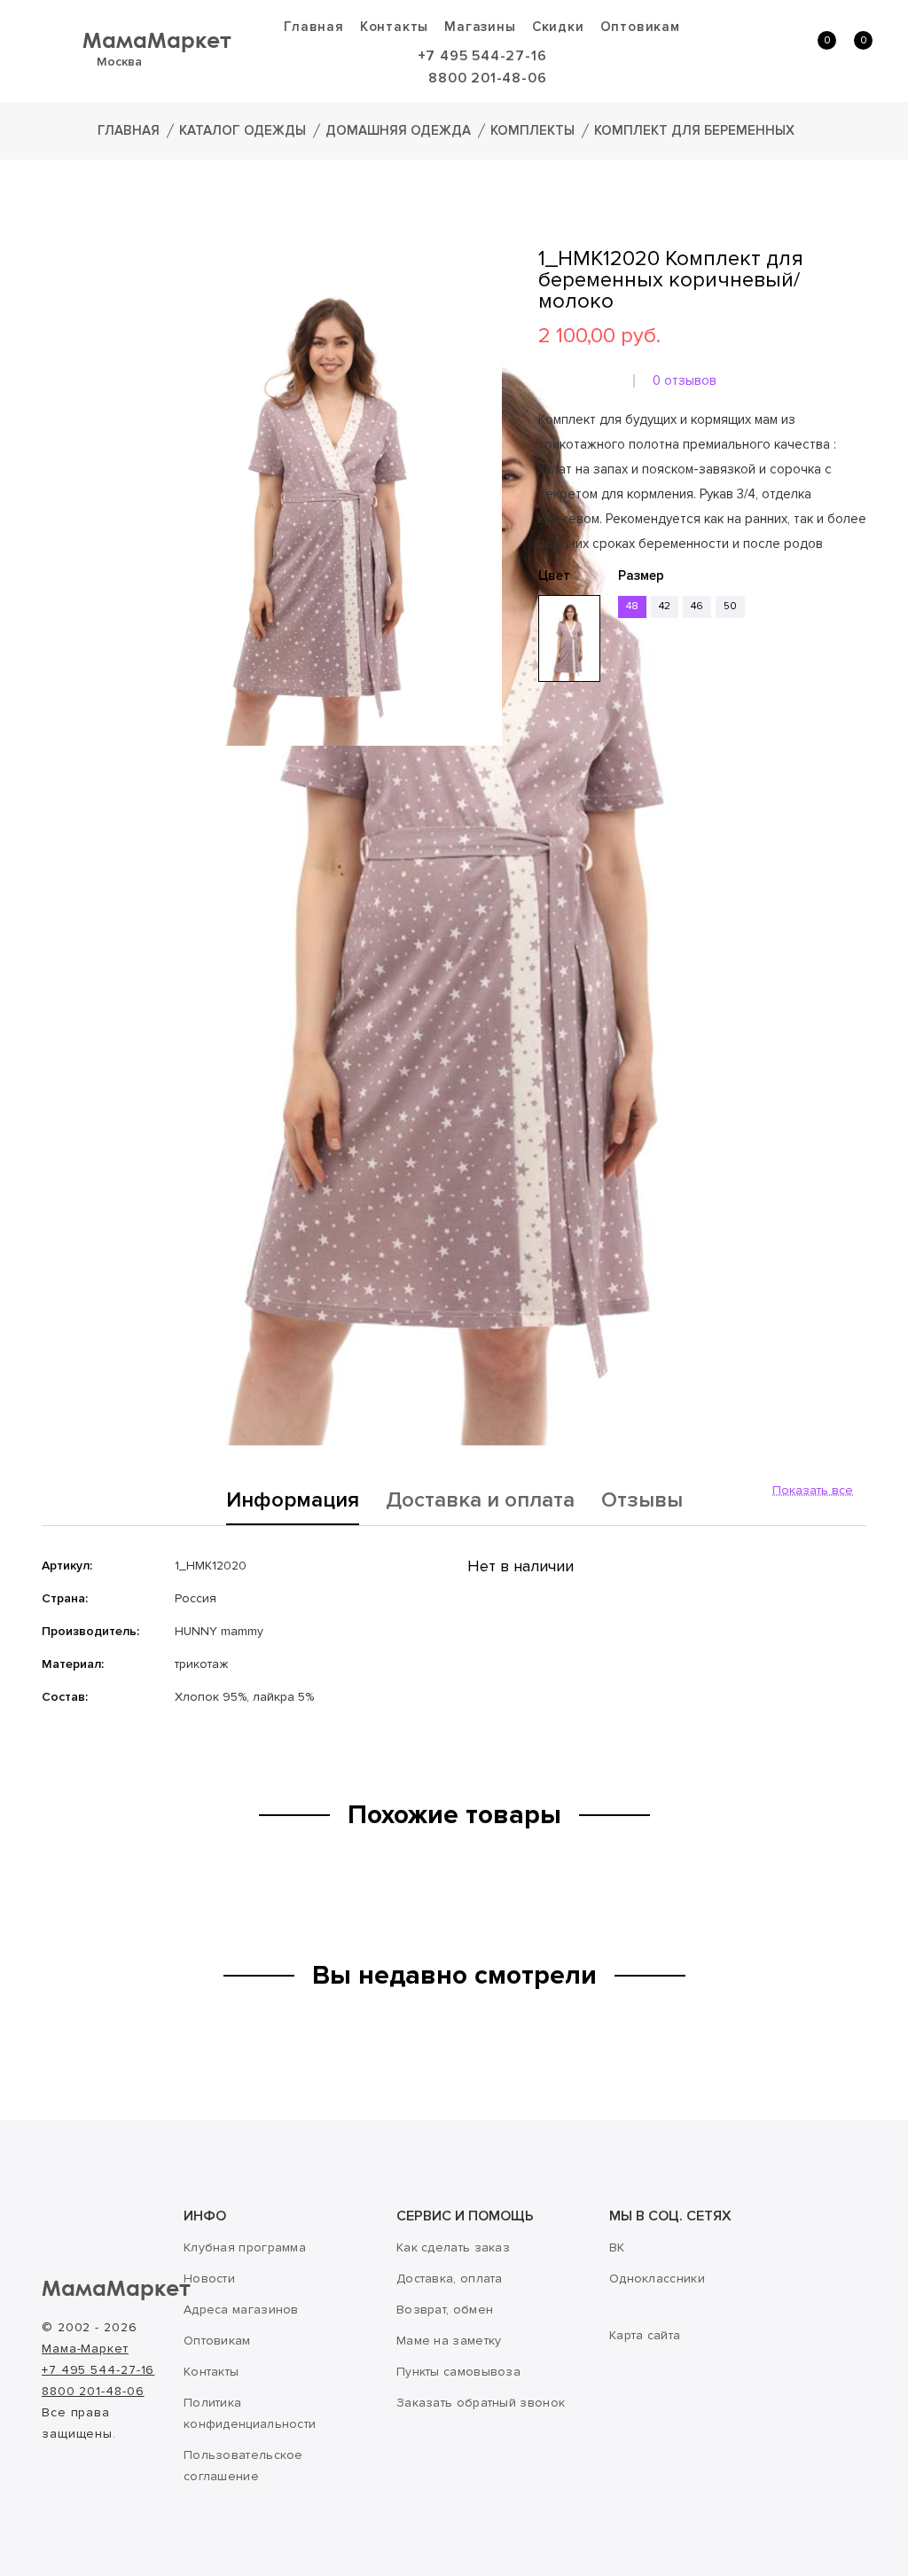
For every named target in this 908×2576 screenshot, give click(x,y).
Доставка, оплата (450, 2278)
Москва (119, 62)
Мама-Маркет (85, 2349)
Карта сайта (645, 2335)
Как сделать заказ (453, 2247)
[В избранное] (544, 737)
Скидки (558, 27)
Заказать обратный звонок (481, 2403)
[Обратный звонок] (740, 50)
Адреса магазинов (241, 2310)
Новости (209, 2278)
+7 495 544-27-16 (482, 56)
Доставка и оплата (480, 1501)
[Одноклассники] (574, 790)
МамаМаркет (157, 39)
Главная (314, 27)
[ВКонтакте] (549, 790)
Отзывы (642, 1501)
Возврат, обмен (445, 2310)
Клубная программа (245, 2247)
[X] (599, 790)
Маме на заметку (449, 2341)
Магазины (480, 27)
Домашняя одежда (398, 130)
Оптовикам (640, 27)
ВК (617, 2247)
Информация (293, 1501)
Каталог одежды (243, 130)
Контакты (394, 27)
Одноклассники (657, 2278)
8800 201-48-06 (487, 78)
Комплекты (532, 130)
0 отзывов (685, 380)
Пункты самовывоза (458, 2372)
